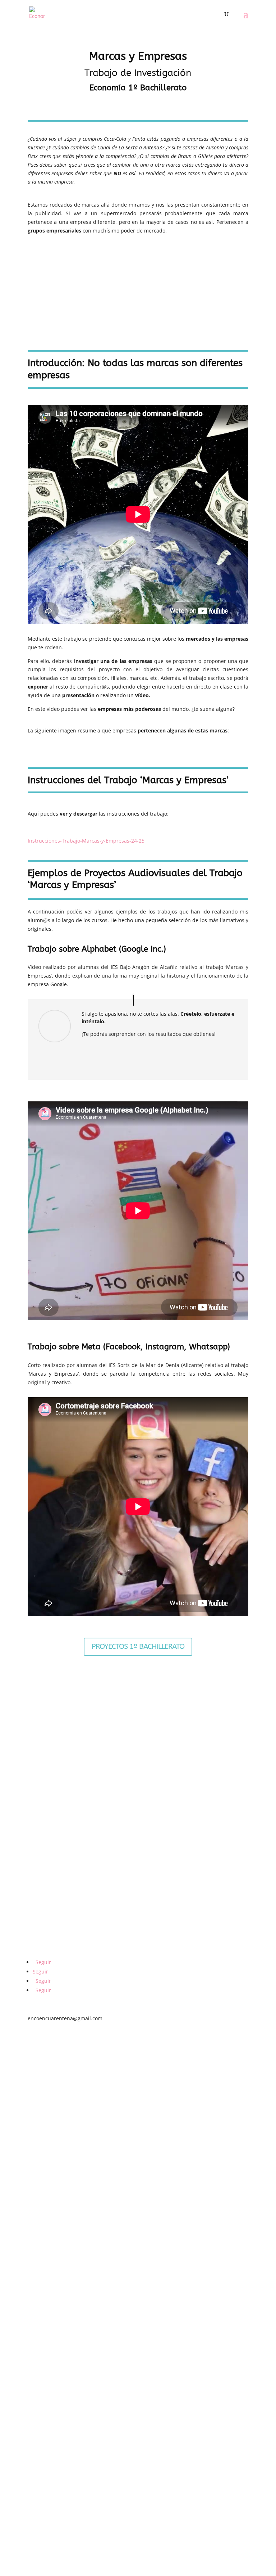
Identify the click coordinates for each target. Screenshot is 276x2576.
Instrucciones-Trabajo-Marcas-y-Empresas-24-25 (86, 841)
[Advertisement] (138, 292)
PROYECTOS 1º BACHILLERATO (138, 1646)
